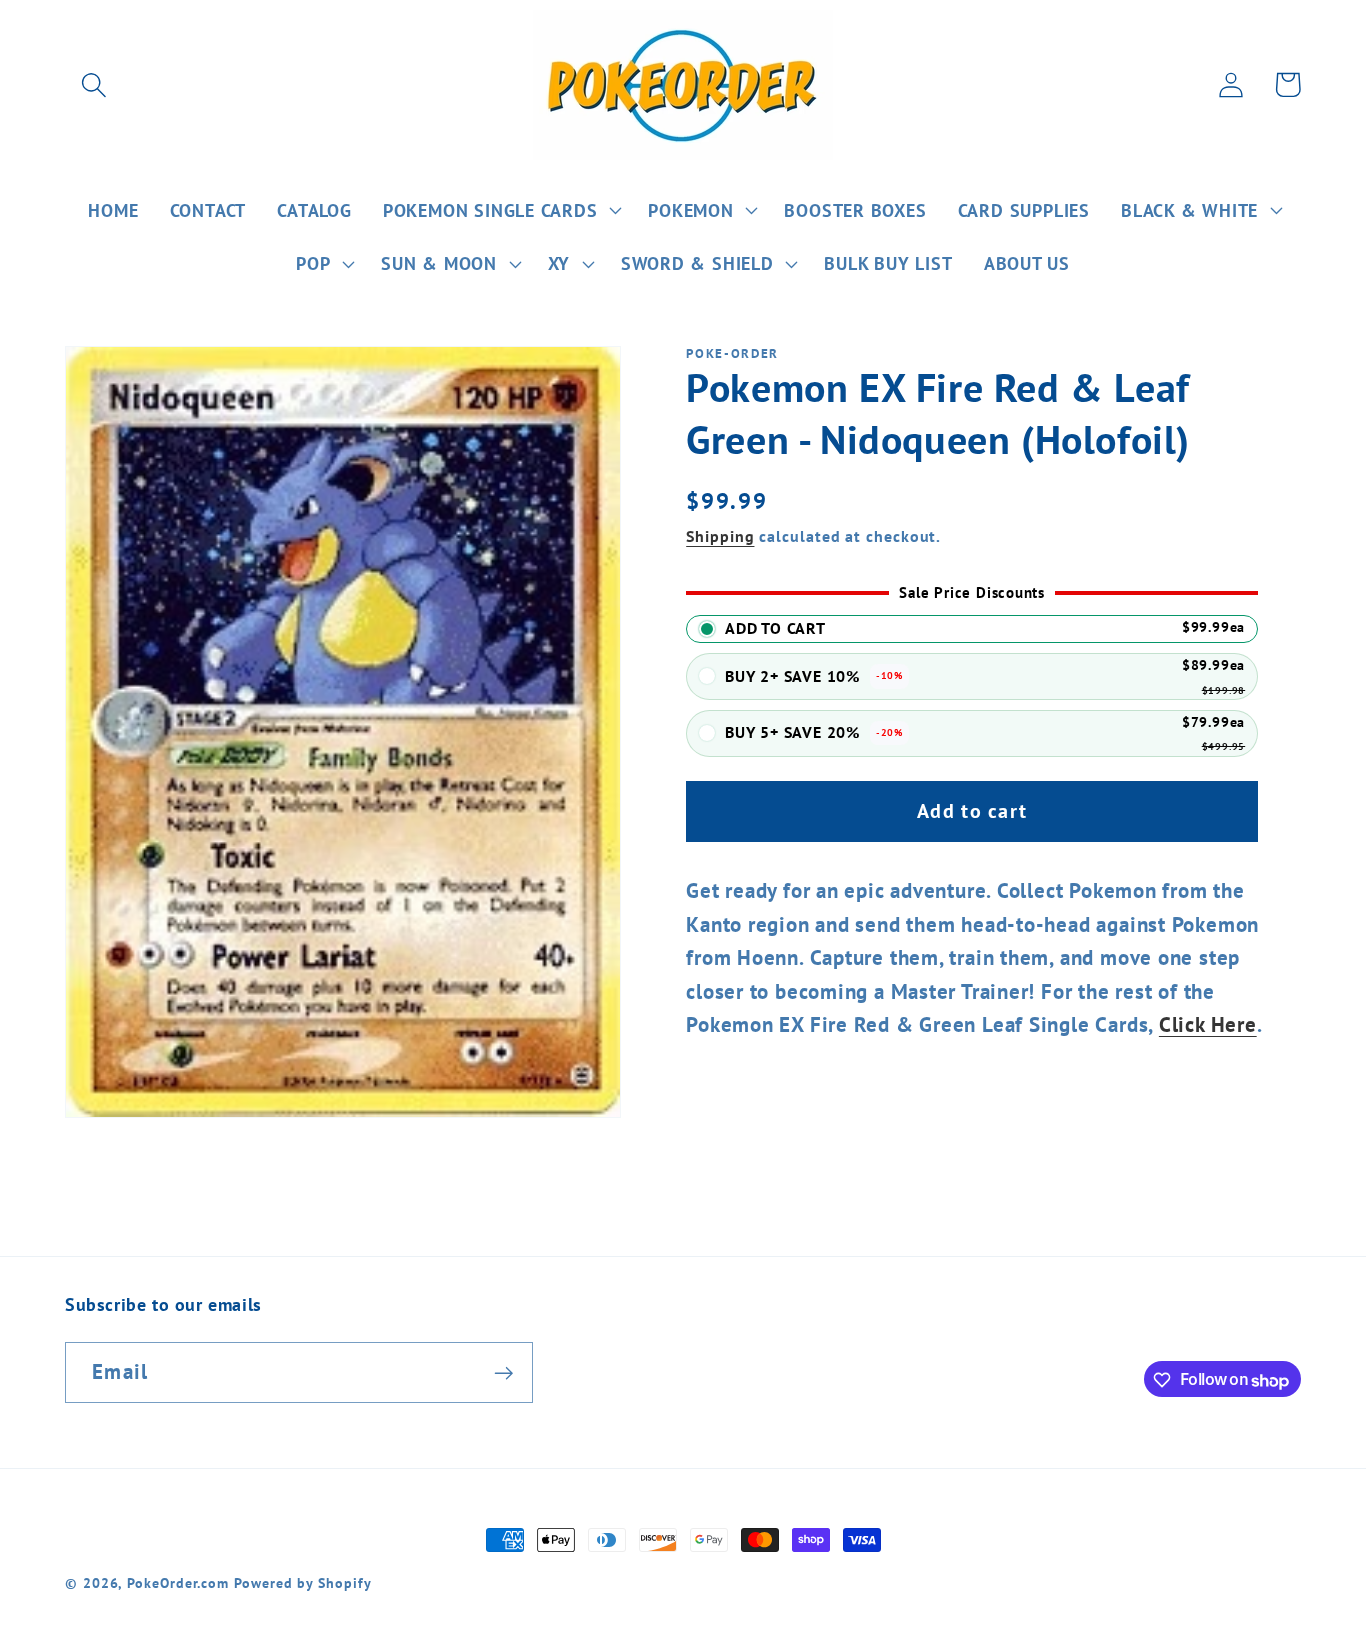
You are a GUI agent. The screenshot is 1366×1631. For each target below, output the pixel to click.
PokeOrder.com (178, 1582)
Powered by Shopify (302, 1582)
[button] (93, 84)
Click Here (1208, 1025)
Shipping (720, 536)
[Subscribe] (503, 1373)
